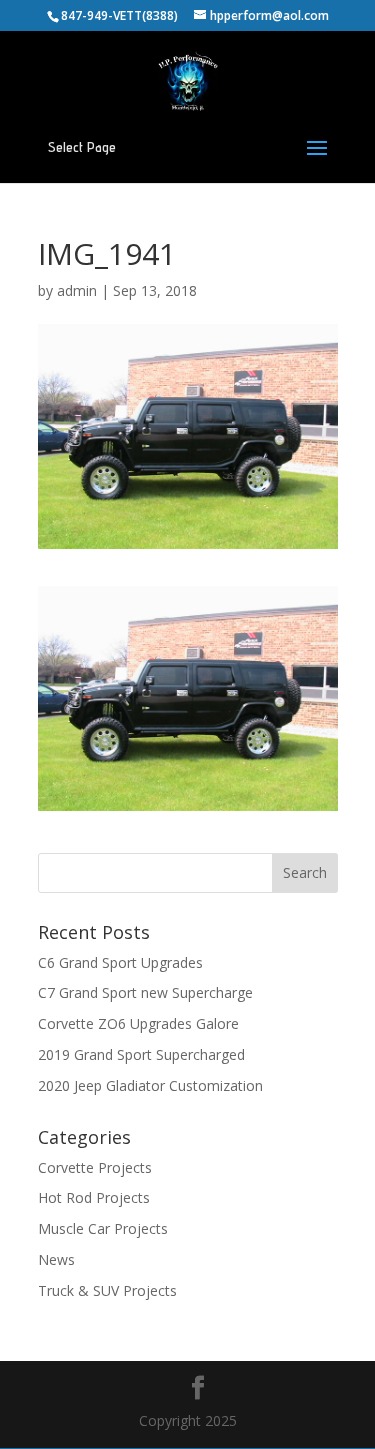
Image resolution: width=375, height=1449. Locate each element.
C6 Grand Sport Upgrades (120, 962)
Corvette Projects (95, 1167)
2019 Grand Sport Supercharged (141, 1054)
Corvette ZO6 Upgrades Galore (138, 1023)
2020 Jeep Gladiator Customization (150, 1085)
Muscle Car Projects (103, 1228)
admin (77, 290)
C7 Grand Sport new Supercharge (145, 992)
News (56, 1259)
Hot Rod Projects (94, 1197)
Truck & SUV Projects (107, 1290)
